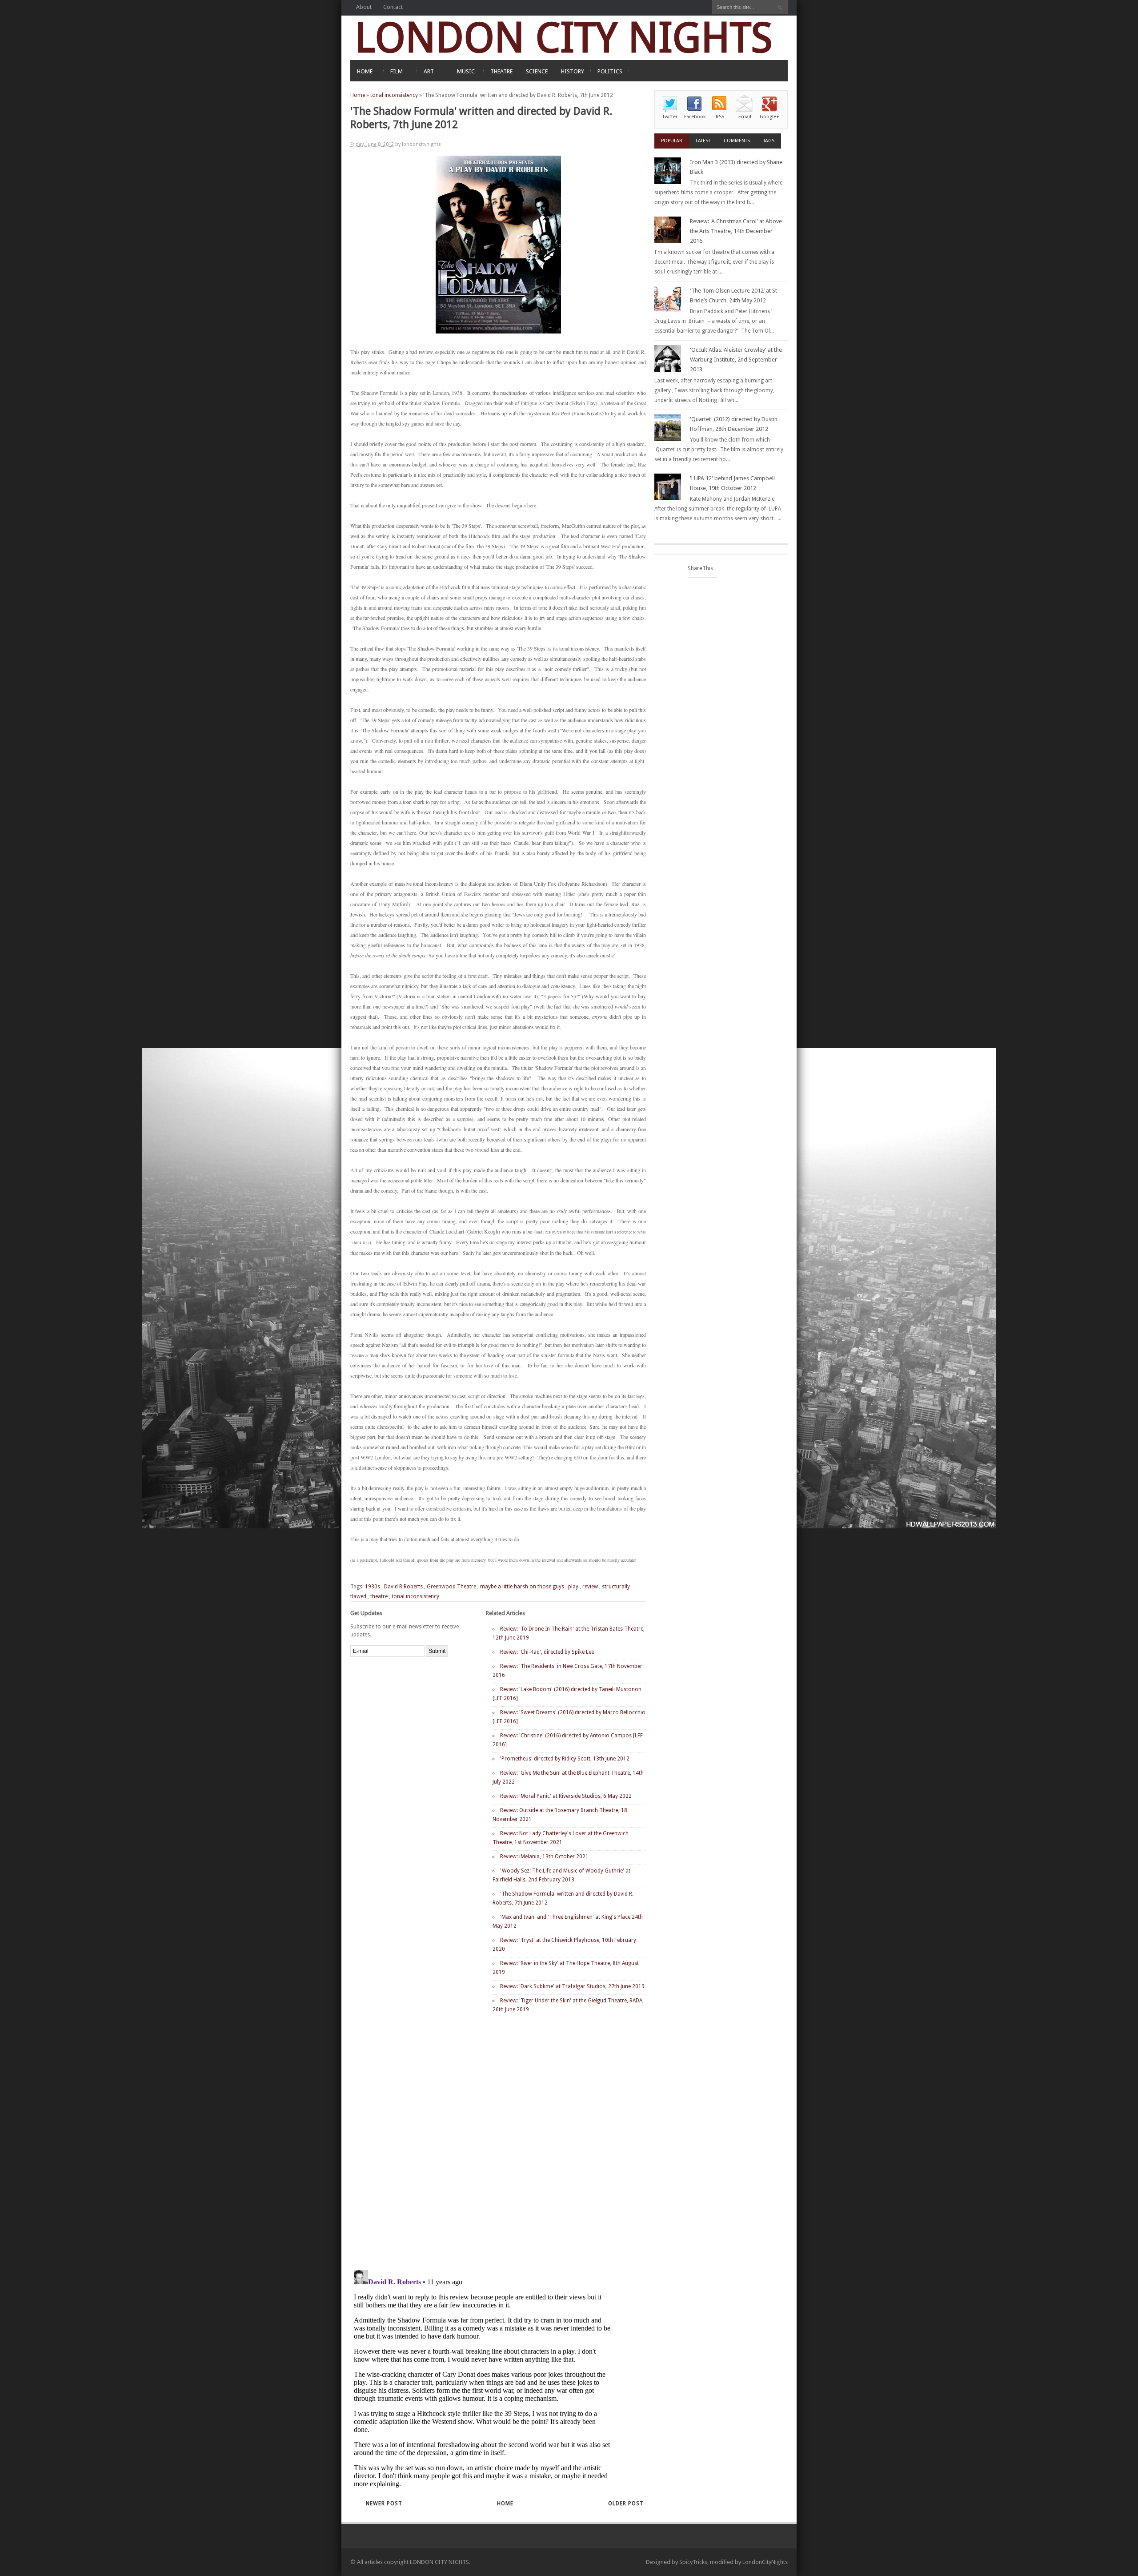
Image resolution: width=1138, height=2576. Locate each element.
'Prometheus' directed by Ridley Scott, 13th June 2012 (565, 1759)
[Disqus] (483, 2147)
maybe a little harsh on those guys (522, 1587)
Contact (393, 7)
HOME (365, 71)
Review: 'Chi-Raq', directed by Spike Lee (547, 1652)
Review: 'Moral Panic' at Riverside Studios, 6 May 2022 (566, 1796)
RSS (720, 117)
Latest (703, 141)
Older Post (626, 2504)
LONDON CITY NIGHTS (564, 38)
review (590, 1587)
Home (358, 95)
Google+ (769, 117)
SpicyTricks (693, 2562)
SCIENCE (537, 71)
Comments (737, 141)
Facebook (695, 117)
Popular (672, 141)
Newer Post (384, 2504)
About (364, 7)
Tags (769, 141)
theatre (379, 1596)
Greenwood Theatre (451, 1587)
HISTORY (573, 71)
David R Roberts (403, 1587)
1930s (373, 1587)
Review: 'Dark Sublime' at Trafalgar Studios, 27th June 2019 (572, 1986)
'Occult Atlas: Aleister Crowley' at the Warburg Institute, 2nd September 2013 (736, 360)
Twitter (670, 117)
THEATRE (501, 71)
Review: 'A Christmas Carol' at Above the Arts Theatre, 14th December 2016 (736, 231)
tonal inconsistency (394, 95)
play (573, 1587)
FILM (397, 71)
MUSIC (466, 71)
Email (745, 117)
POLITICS (610, 71)
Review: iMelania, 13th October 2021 (544, 1857)
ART (429, 71)
